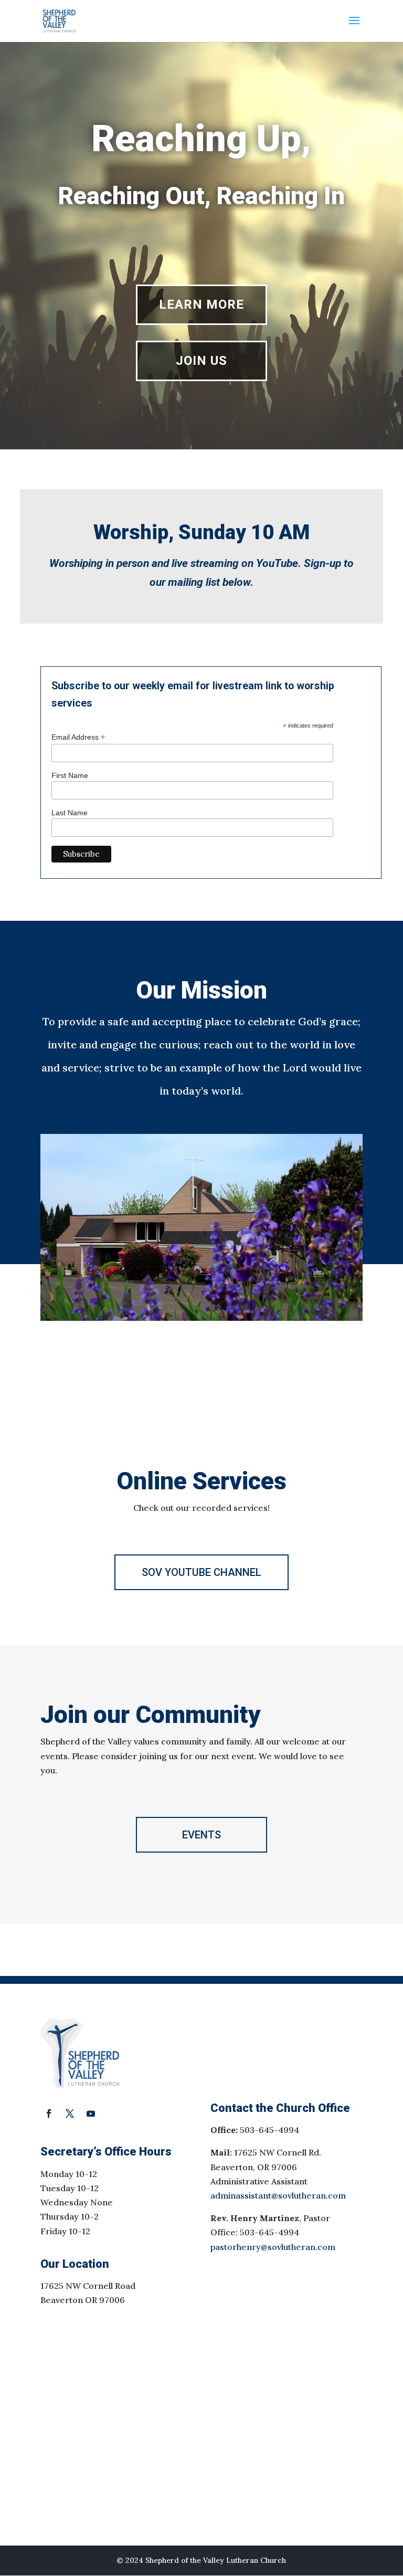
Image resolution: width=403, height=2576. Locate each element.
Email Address (78, 737)
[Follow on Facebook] (49, 2114)
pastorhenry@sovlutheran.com (273, 2247)
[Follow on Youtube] (91, 2114)
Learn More (201, 304)
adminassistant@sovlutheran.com (278, 2195)
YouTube (277, 563)
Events (201, 1835)
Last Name (70, 813)
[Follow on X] (70, 2114)
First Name (70, 775)
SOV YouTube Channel (201, 1572)
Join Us (201, 361)
